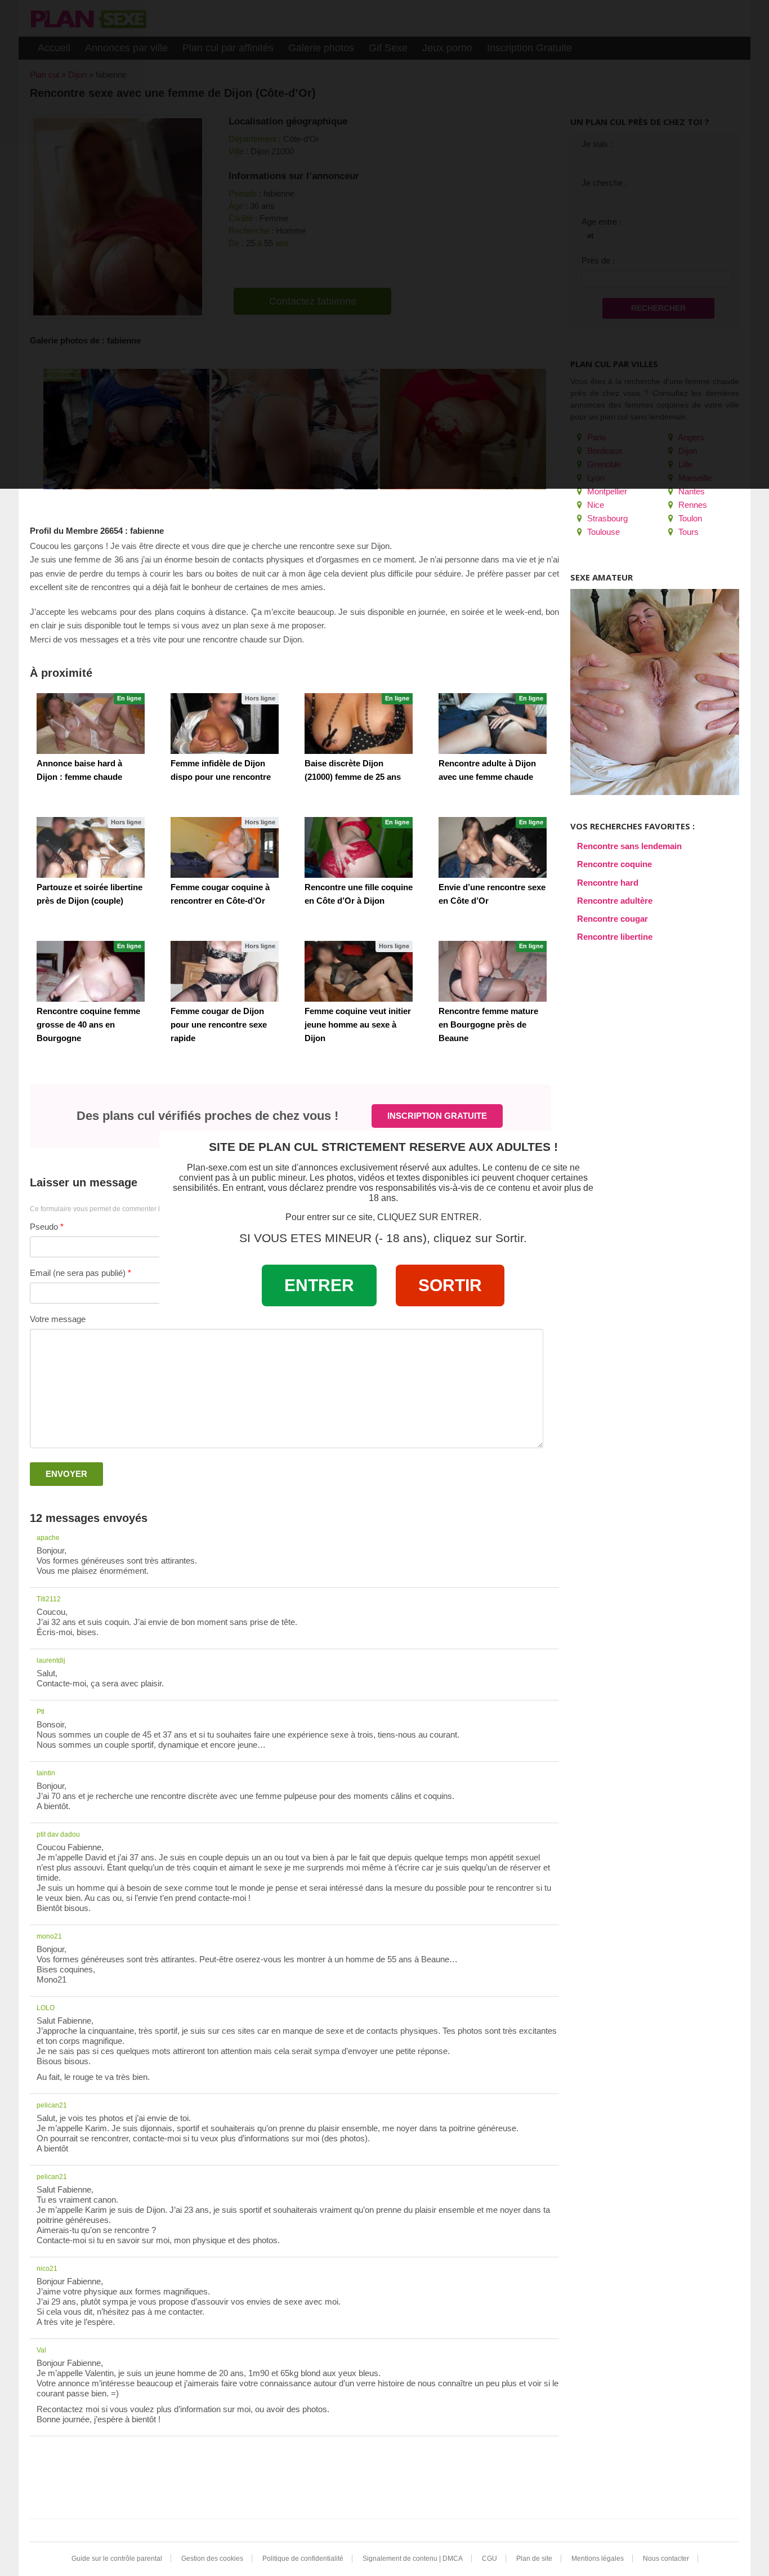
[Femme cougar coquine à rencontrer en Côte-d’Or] (225, 847)
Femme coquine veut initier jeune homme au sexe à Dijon (358, 1024)
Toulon (689, 518)
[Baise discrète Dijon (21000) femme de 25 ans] (359, 724)
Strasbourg (606, 518)
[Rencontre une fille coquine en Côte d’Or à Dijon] (359, 847)
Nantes (690, 491)
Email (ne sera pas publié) (78, 1273)
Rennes (692, 505)
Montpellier (606, 491)
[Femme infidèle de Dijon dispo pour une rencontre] (225, 724)
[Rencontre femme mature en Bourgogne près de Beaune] (493, 971)
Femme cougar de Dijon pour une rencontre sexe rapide (219, 1024)
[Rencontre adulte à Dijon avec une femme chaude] (493, 724)
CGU (489, 2559)
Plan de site (534, 2559)
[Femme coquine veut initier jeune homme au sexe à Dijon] (359, 971)
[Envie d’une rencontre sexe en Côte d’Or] (493, 847)
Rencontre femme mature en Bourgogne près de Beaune (488, 1024)
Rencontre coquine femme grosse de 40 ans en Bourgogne (88, 1024)
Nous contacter (666, 2559)
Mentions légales (598, 2559)
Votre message (58, 1319)
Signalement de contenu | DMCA (413, 2559)
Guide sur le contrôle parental (117, 2559)
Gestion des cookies (212, 2559)
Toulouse (602, 532)
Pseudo (44, 1227)
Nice (594, 505)
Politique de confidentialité (303, 2559)
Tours (687, 532)
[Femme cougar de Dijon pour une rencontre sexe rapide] (225, 971)
